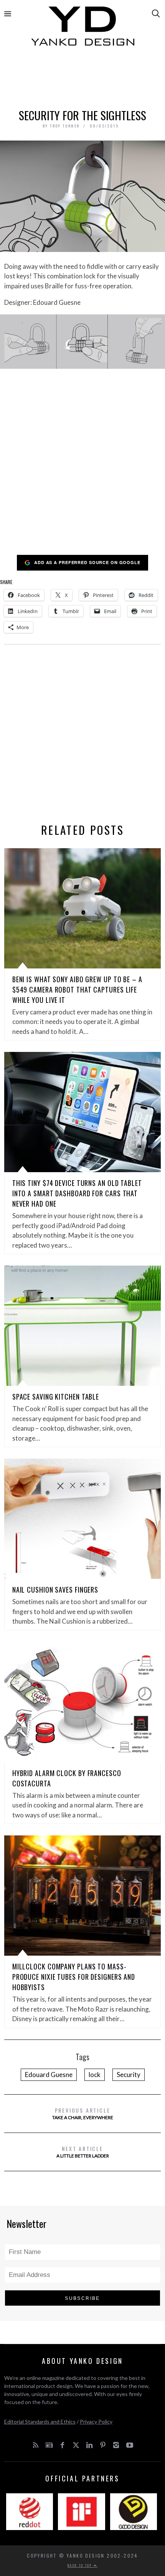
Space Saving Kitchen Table (56, 1397)
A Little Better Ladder (83, 2152)
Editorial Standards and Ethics (40, 2421)
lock (95, 2075)
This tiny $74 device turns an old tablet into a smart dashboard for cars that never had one (77, 1193)
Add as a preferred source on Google (87, 562)
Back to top (81, 2565)
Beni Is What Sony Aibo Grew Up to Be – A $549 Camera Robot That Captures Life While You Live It (77, 990)
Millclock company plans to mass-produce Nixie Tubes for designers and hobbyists (74, 1977)
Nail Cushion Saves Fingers (55, 1590)
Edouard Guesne (49, 2075)
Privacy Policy (96, 2421)
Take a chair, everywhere (83, 2113)
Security (129, 2075)
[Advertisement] (83, 79)
